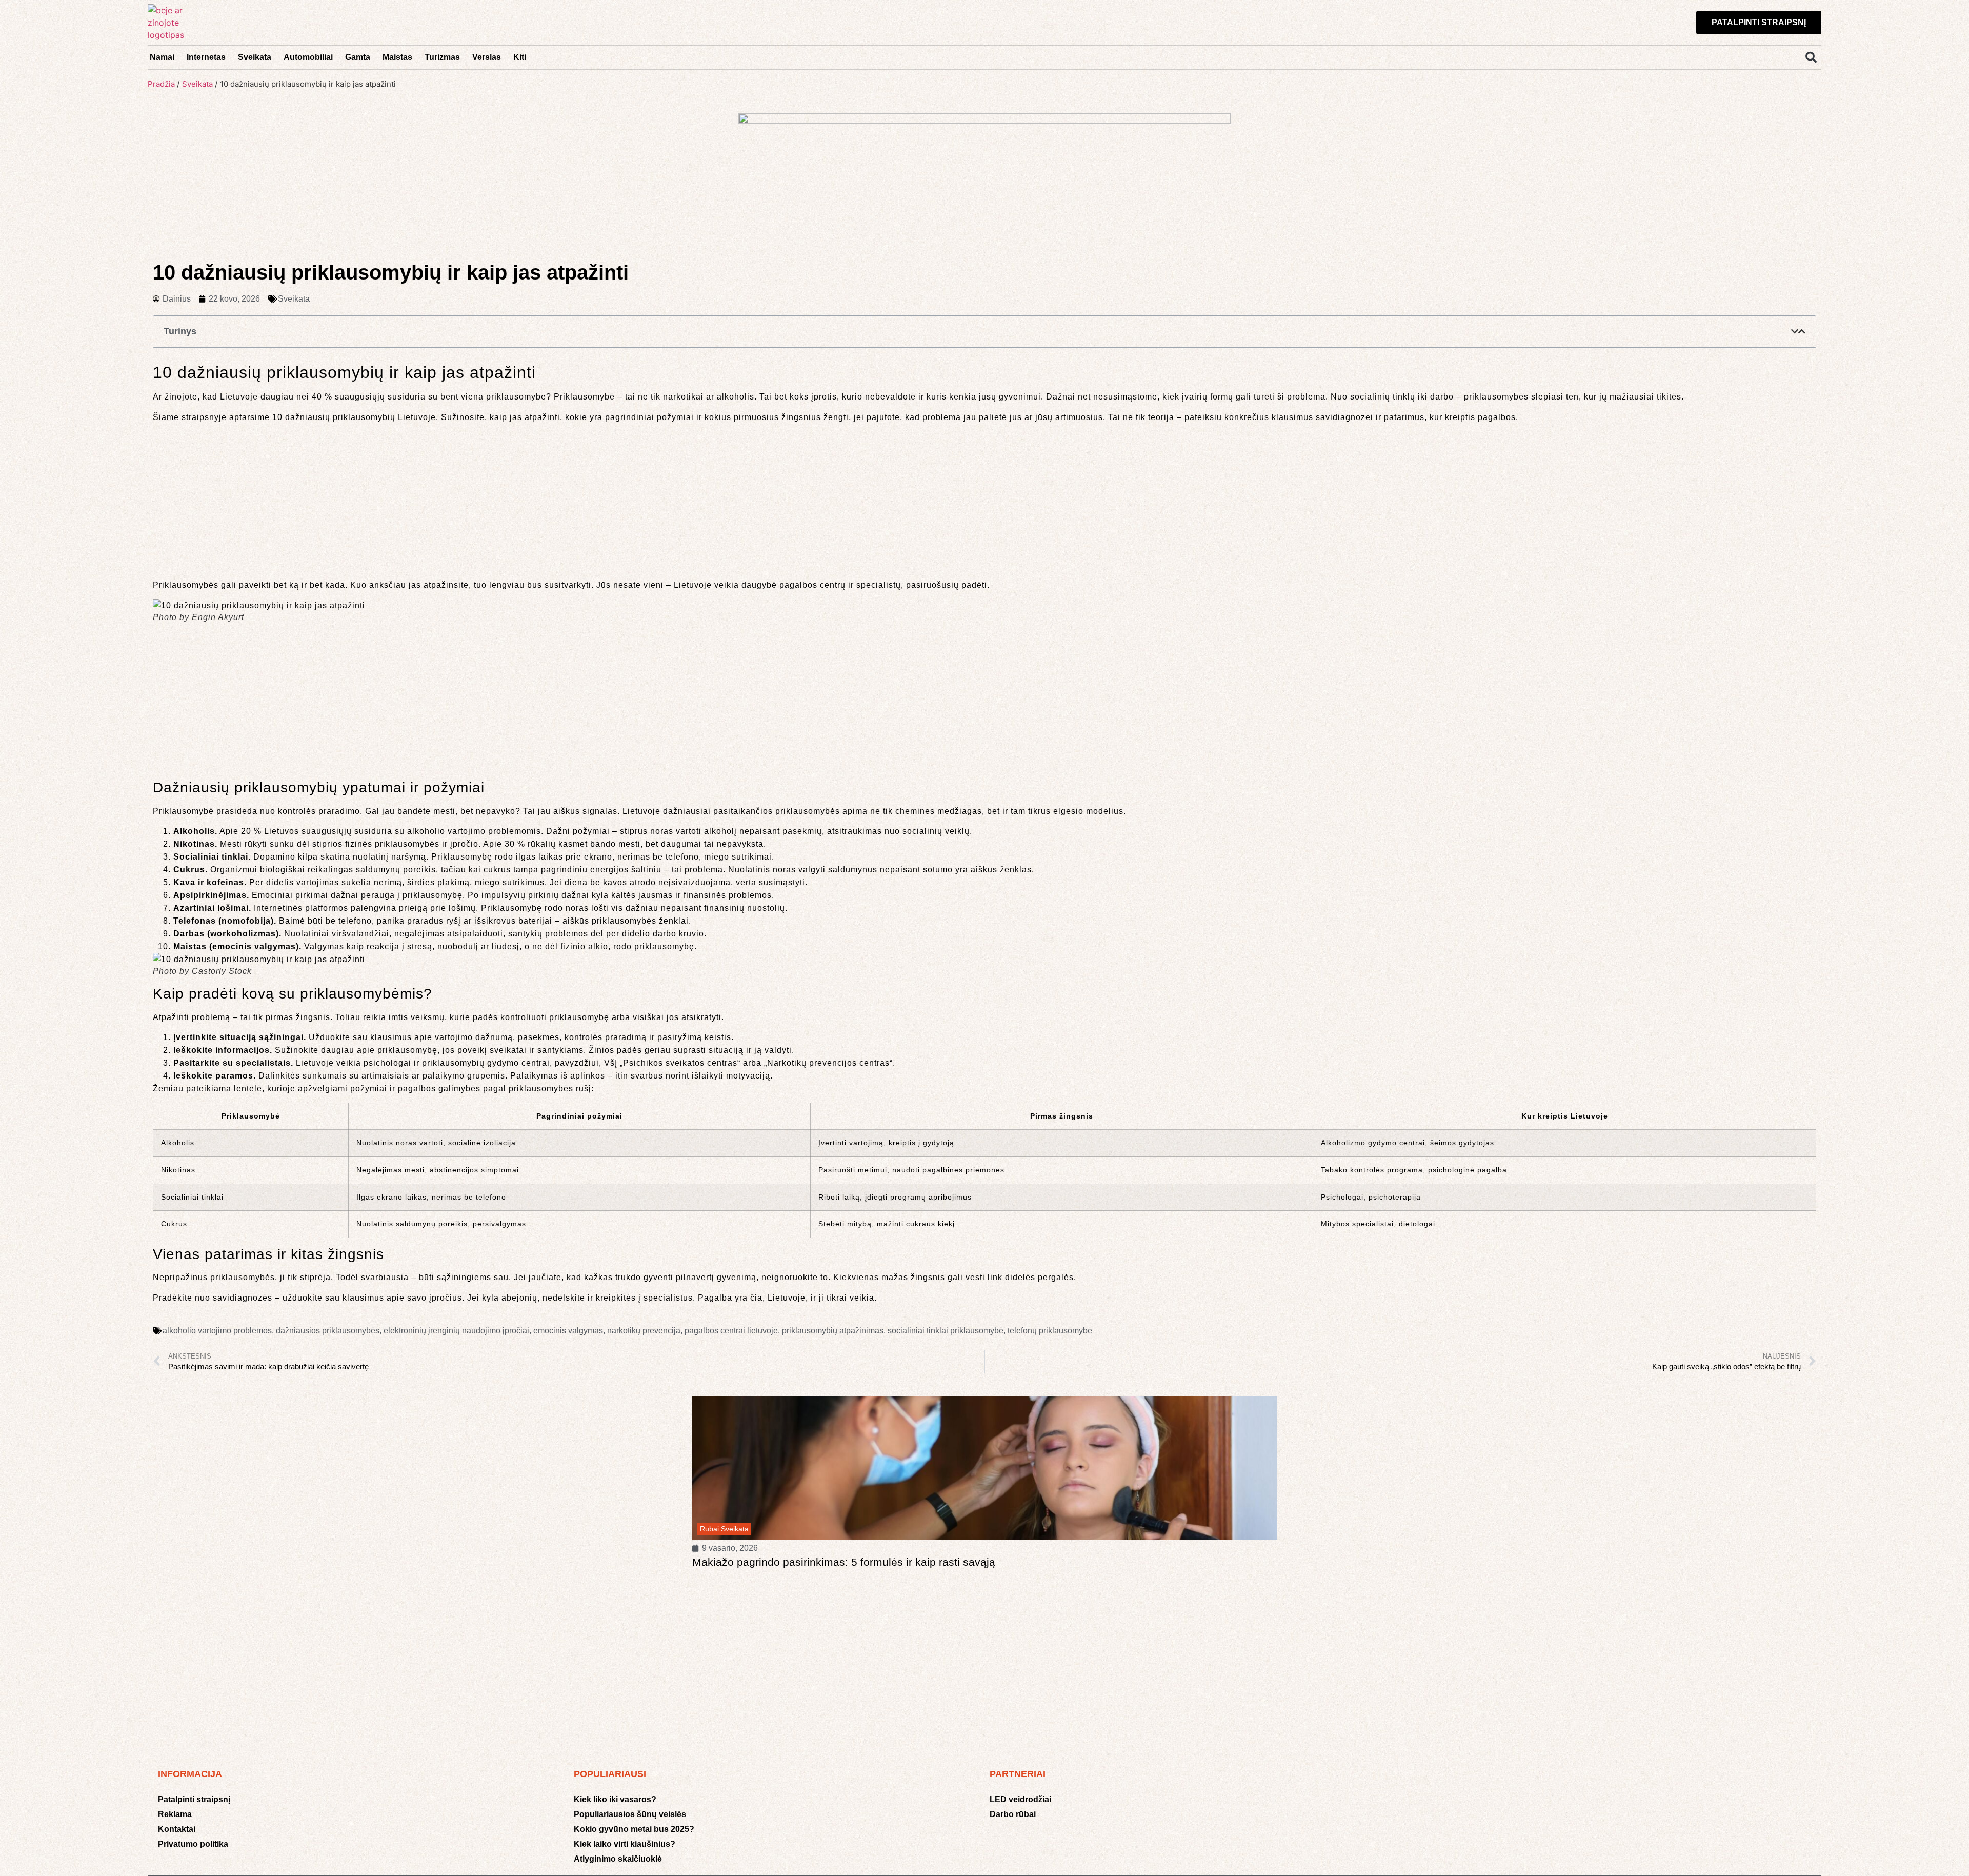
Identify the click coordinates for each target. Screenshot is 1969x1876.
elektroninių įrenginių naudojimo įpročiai (456, 1331)
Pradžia (161, 84)
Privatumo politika (193, 1844)
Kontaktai (177, 1829)
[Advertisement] (985, 503)
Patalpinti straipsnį (194, 1799)
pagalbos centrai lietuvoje (731, 1331)
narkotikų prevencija (644, 1331)
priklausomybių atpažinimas (833, 1331)
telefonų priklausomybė (1050, 1331)
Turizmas (442, 57)
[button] (1811, 57)
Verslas (487, 57)
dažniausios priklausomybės (328, 1331)
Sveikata (255, 57)
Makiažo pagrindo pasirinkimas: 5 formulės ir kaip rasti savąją (844, 1562)
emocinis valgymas (568, 1331)
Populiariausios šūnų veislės (630, 1814)
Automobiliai (308, 57)
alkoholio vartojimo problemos (217, 1331)
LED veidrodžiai (1020, 1799)
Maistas (397, 57)
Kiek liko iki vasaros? (615, 1799)
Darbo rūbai (1013, 1814)
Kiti (520, 57)
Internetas (206, 57)
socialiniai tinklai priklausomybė (946, 1331)
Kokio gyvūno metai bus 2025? (634, 1829)
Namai (162, 57)
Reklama (175, 1814)
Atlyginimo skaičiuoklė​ (618, 1859)
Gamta (358, 57)
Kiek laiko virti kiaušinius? (625, 1844)
